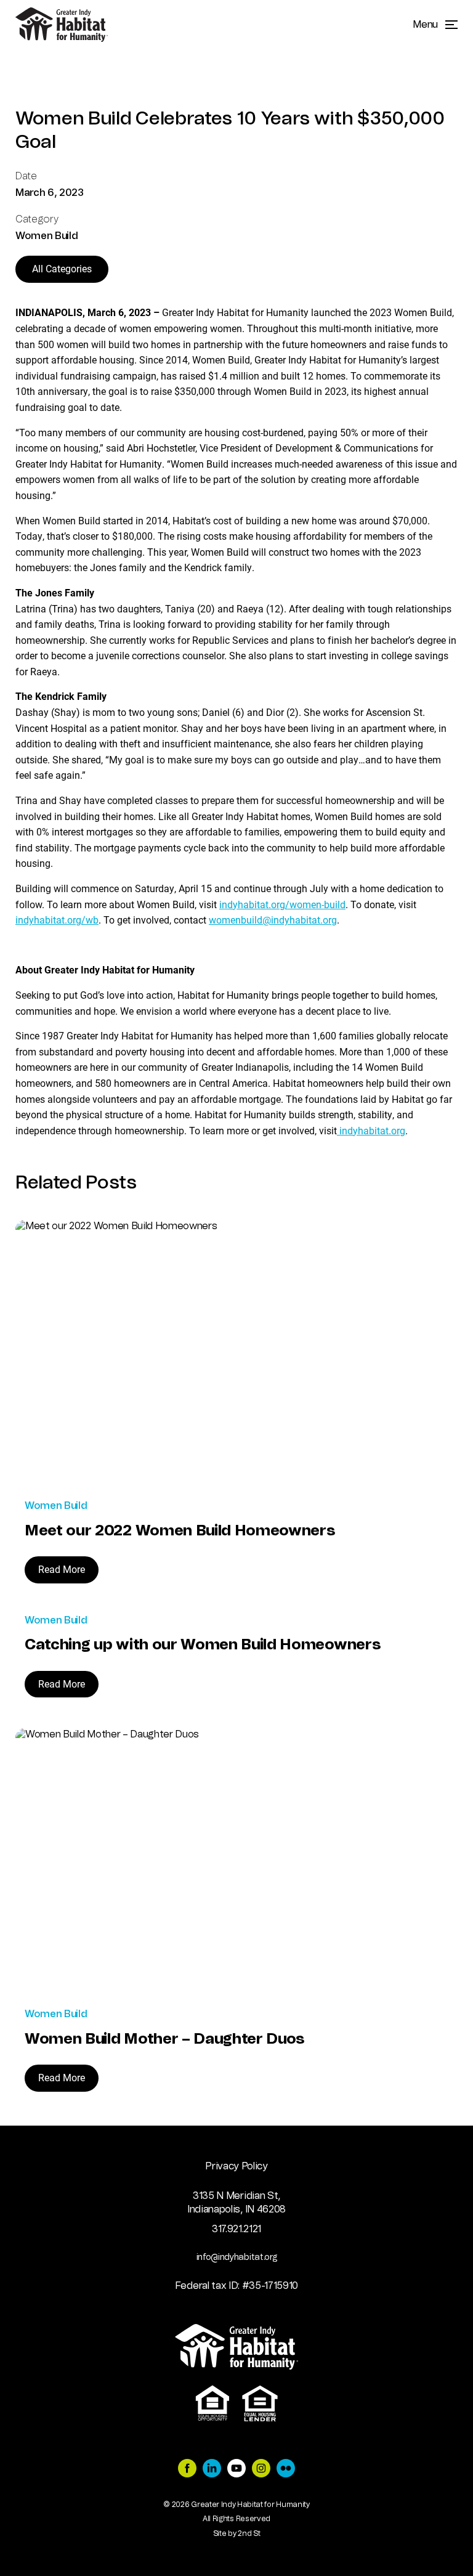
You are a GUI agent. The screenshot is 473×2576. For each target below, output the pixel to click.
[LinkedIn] (212, 2470)
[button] (435, 25)
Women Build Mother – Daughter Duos (165, 2039)
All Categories (62, 268)
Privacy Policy (236, 2166)
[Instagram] (261, 2470)
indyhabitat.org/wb (57, 920)
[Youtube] (236, 2470)
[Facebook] (187, 2470)
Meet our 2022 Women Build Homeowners (180, 1531)
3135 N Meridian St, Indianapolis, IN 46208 (236, 2203)
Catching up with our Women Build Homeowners (203, 1645)
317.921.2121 (236, 2229)
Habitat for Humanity (62, 25)
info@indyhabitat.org (237, 2257)
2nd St (249, 2533)
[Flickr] (286, 2470)
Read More (62, 1569)
